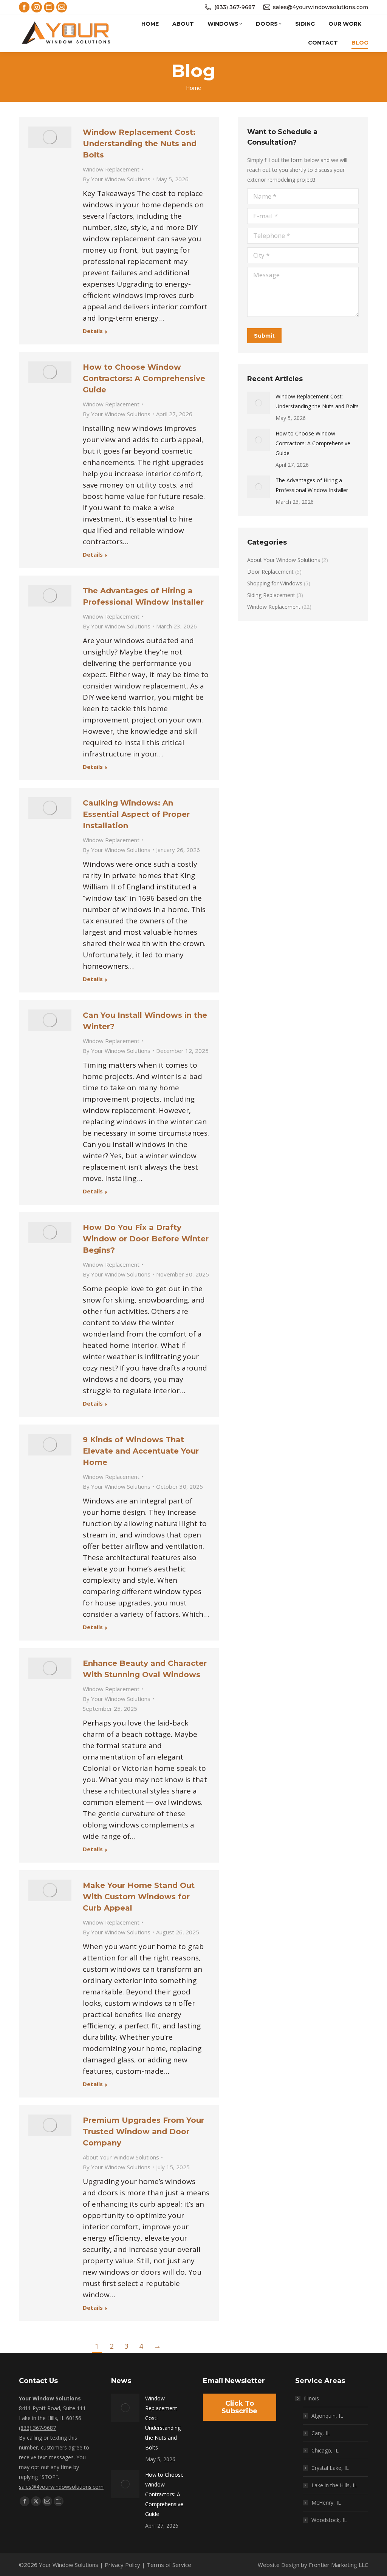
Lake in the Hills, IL (334, 2485)
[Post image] (259, 403)
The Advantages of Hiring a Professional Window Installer (312, 485)
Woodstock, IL (329, 2520)
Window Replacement (111, 169)
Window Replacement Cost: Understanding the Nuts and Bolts (140, 144)
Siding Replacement (271, 595)
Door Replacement (270, 572)
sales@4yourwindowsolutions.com (320, 7)
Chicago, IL (325, 2450)
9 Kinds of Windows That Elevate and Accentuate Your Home (141, 1451)
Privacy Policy (122, 2565)
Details (93, 331)
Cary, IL (321, 2433)
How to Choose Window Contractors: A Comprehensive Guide (144, 378)
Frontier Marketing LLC (338, 2565)
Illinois (311, 2398)
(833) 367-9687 (235, 7)
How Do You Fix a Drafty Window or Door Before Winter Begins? (146, 1239)
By (117, 179)
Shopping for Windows (275, 583)
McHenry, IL (326, 2503)
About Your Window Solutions (121, 2157)
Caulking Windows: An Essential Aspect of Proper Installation (136, 814)
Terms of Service (169, 2565)
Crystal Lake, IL (330, 2468)
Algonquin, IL (327, 2416)
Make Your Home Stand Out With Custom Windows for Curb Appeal (139, 1897)
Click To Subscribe (239, 2407)
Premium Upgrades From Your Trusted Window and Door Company (143, 2131)
